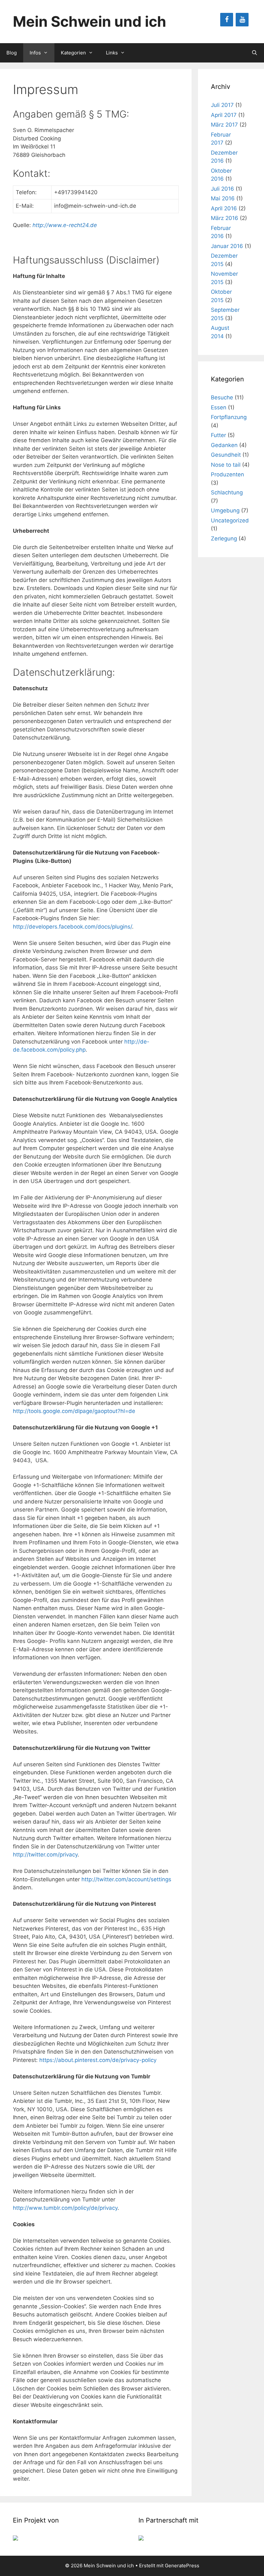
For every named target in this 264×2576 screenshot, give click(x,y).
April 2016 (224, 208)
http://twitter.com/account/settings (126, 1879)
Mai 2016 (223, 198)
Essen (219, 407)
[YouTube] (242, 20)
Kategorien (73, 53)
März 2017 (224, 125)
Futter (218, 435)
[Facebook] (227, 20)
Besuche (222, 397)
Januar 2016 (227, 246)
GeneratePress (182, 2566)
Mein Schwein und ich (90, 21)
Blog (12, 53)
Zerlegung (224, 539)
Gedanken (224, 445)
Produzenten (227, 474)
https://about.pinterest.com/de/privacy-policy (98, 2060)
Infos (35, 53)
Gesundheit (226, 455)
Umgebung (225, 510)
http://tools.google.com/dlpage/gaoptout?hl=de (74, 1411)
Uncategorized (230, 520)
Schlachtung (227, 492)
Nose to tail (226, 465)
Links (112, 53)
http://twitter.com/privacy (45, 1855)
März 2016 (225, 218)
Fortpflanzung (229, 417)
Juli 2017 (222, 105)
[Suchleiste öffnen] (255, 53)
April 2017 (224, 115)
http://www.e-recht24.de (65, 225)
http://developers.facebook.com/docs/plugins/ (72, 927)
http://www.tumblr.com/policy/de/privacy (65, 2208)
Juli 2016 (222, 189)
